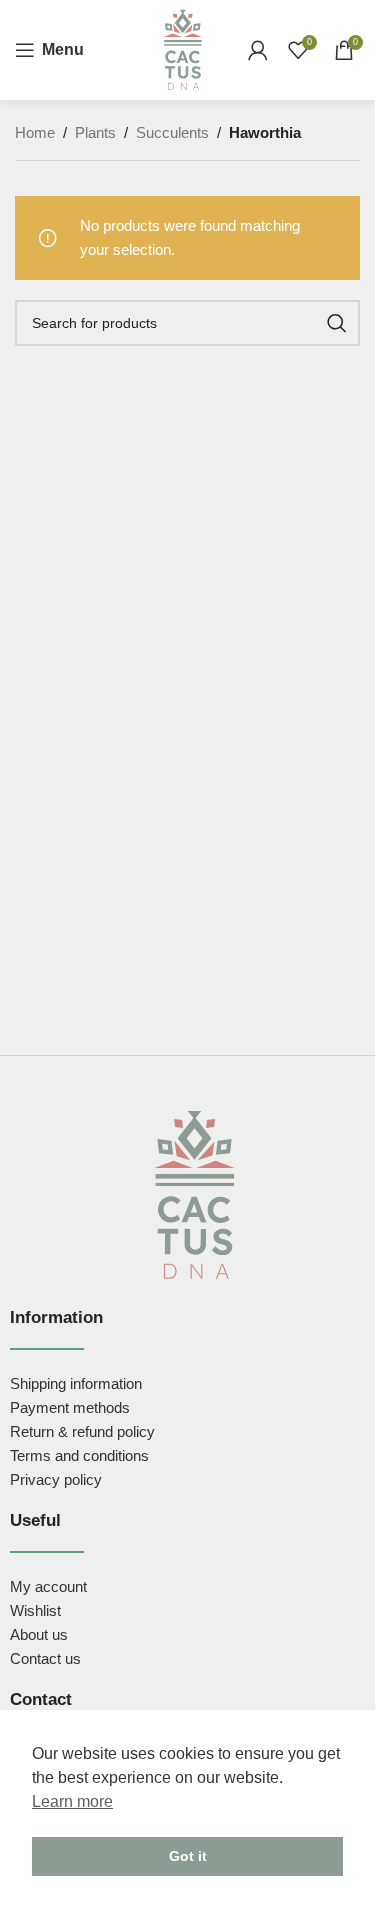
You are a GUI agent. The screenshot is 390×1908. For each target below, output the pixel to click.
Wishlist (35, 1610)
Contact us (45, 1658)
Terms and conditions (79, 1455)
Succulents (172, 132)
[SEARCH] (337, 323)
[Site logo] (183, 48)
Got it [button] (188, 1856)
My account (48, 1586)
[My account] (258, 50)
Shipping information (76, 1383)
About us (39, 1634)
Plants (95, 132)
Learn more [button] (72, 1801)
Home (35, 132)
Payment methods (70, 1407)
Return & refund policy (82, 1431)
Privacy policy (56, 1479)
